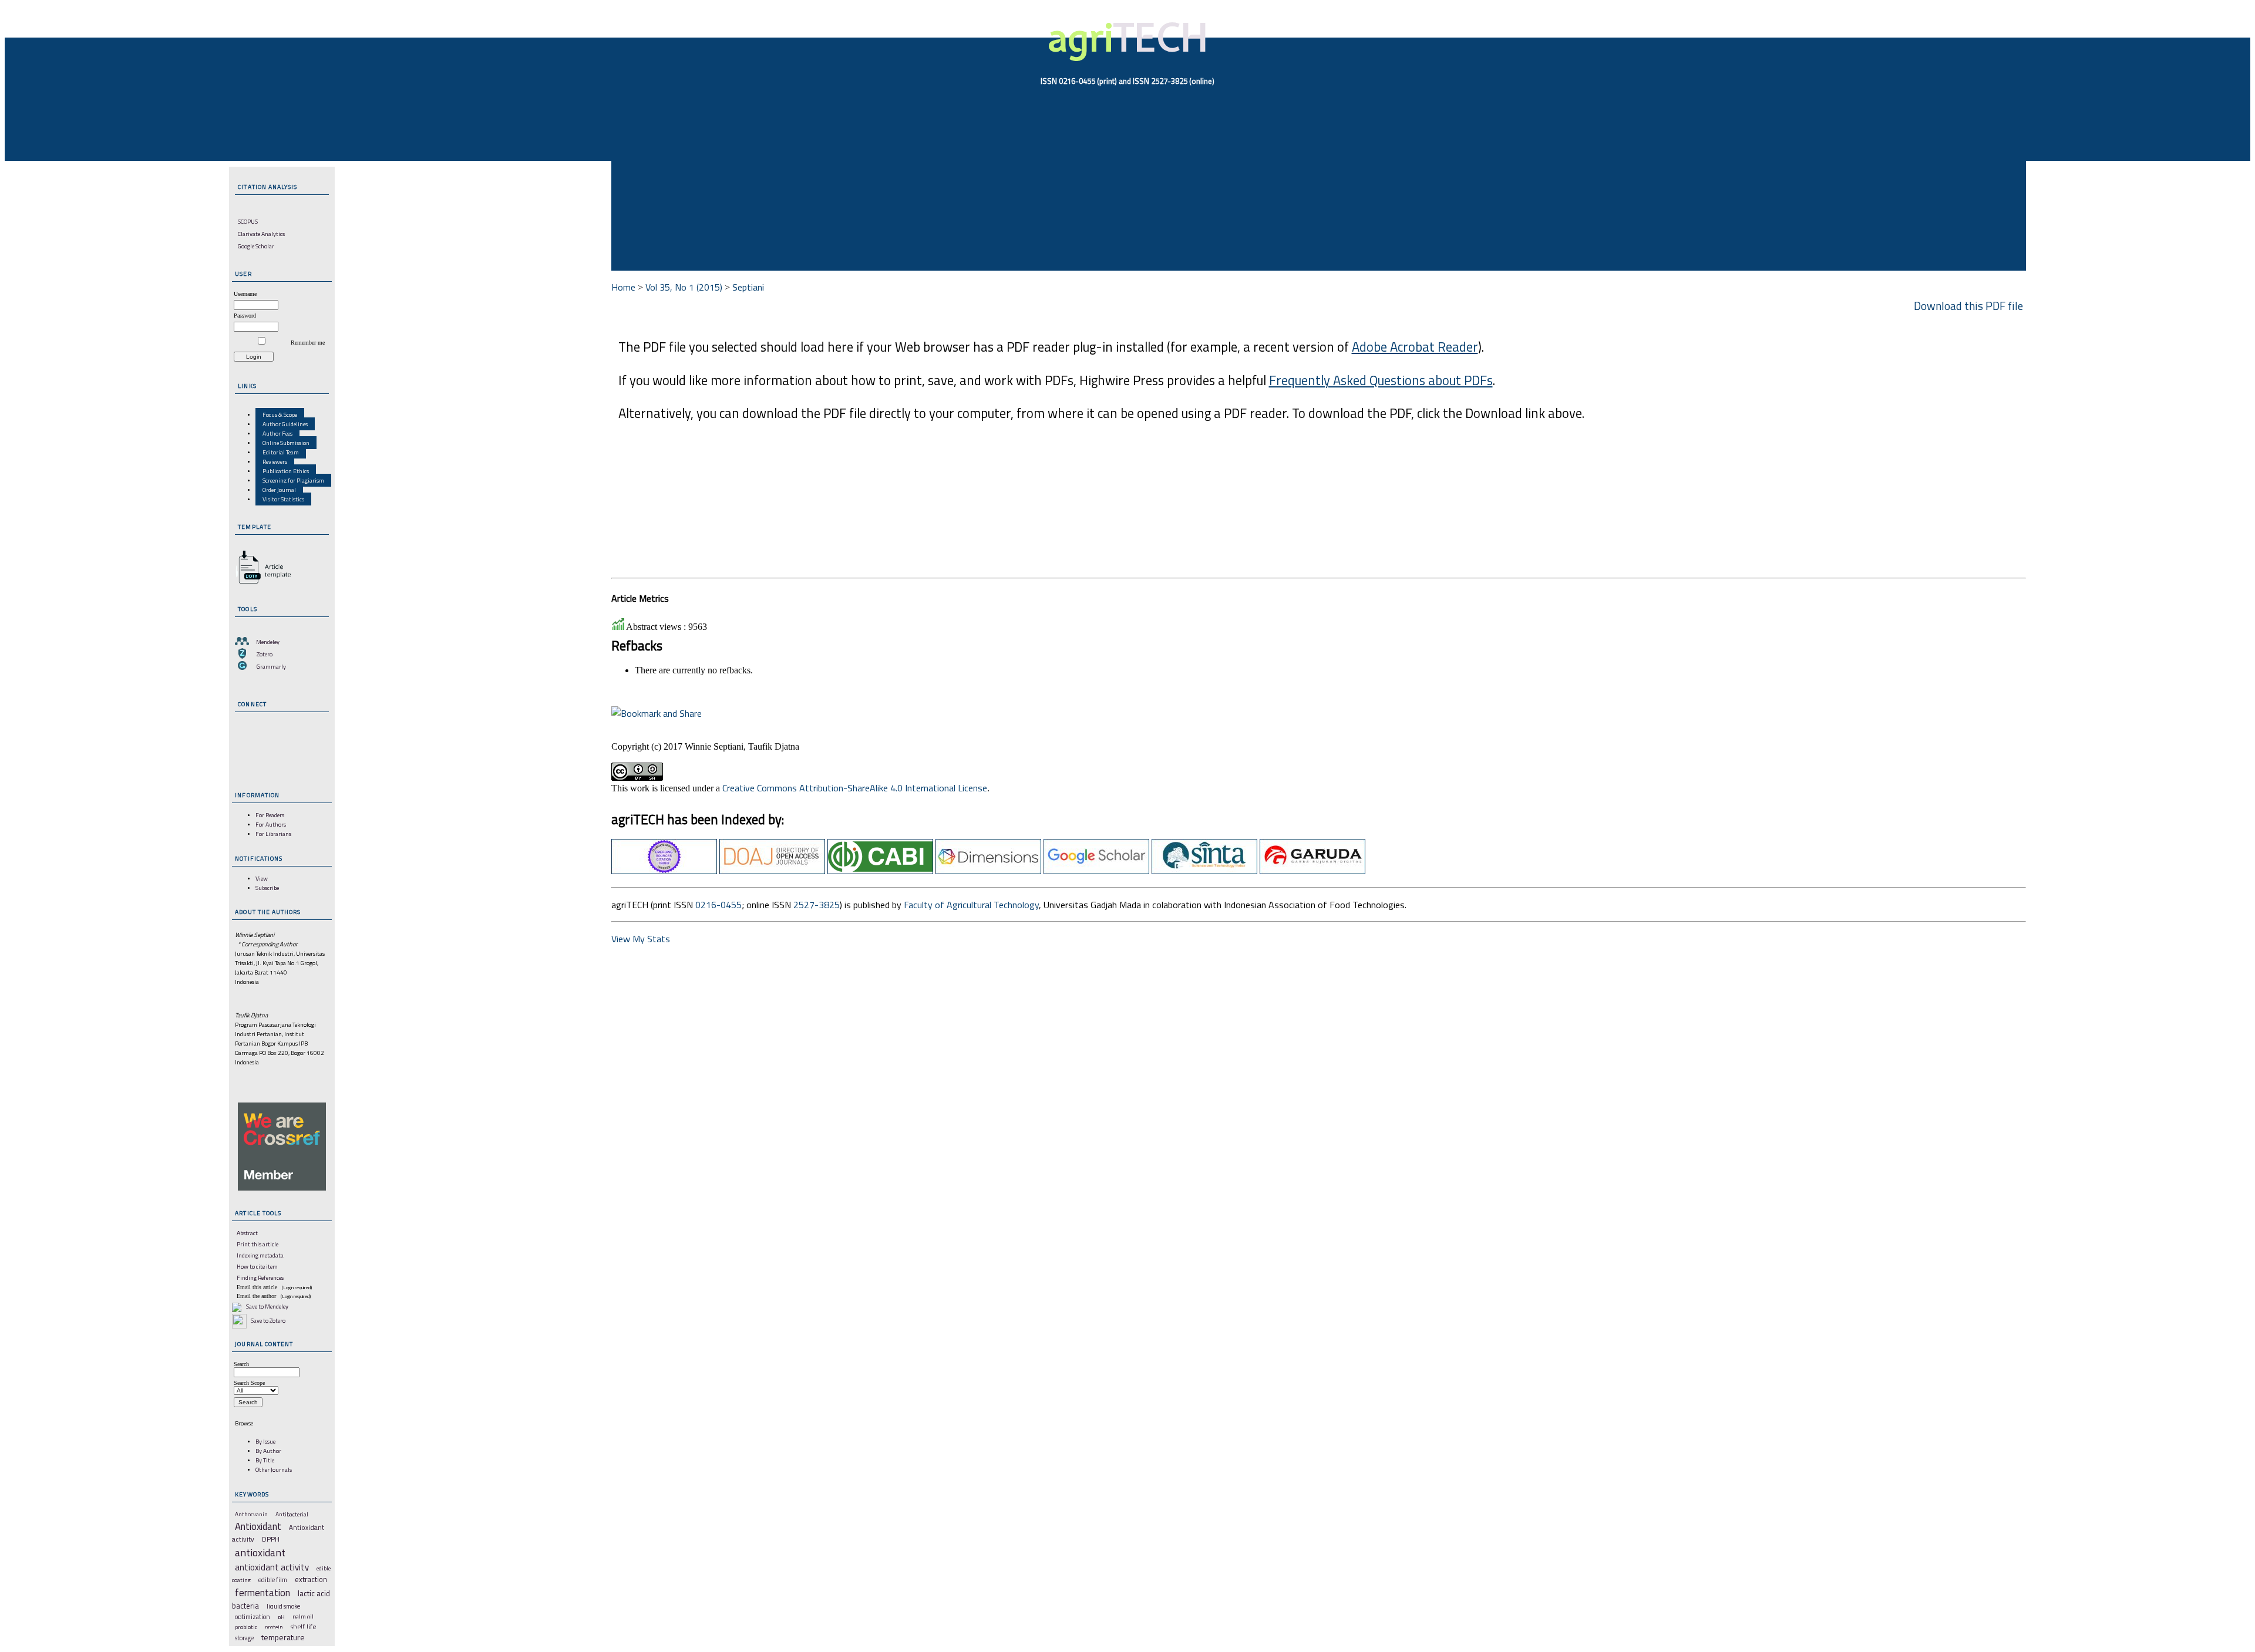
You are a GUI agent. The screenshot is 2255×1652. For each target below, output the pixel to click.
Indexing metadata (260, 1255)
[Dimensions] (988, 871)
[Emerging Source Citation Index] (664, 871)
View (262, 878)
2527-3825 (817, 905)
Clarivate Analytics (261, 234)
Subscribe (267, 888)
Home (623, 287)
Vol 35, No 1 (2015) (684, 287)
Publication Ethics (286, 471)
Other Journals (274, 1469)
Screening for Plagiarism (293, 480)
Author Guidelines (285, 424)
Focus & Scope (280, 414)
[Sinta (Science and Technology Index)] (1204, 871)
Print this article (258, 1244)
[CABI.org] (880, 871)
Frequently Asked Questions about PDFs (1381, 380)
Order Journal (279, 490)
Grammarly (271, 666)
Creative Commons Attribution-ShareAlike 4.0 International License (855, 788)
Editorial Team (281, 452)
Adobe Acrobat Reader (1415, 347)
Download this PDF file (1968, 306)
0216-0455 (718, 905)
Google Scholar (256, 246)
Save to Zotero (267, 1320)
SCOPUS (248, 221)
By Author (268, 1451)
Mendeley (268, 642)
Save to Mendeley (267, 1306)
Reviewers (275, 461)
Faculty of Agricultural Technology (971, 905)
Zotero (265, 654)
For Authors (271, 824)
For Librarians (273, 834)
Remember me (308, 343)
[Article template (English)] (261, 584)
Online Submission (286, 443)
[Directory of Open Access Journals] (772, 871)
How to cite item (257, 1266)
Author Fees (277, 433)
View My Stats (641, 939)
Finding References (260, 1277)
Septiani (748, 287)
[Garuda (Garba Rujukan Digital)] (1312, 871)
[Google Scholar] (1096, 871)
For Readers (270, 815)
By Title (265, 1460)
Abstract (247, 1233)
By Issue (265, 1441)
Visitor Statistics (283, 499)
